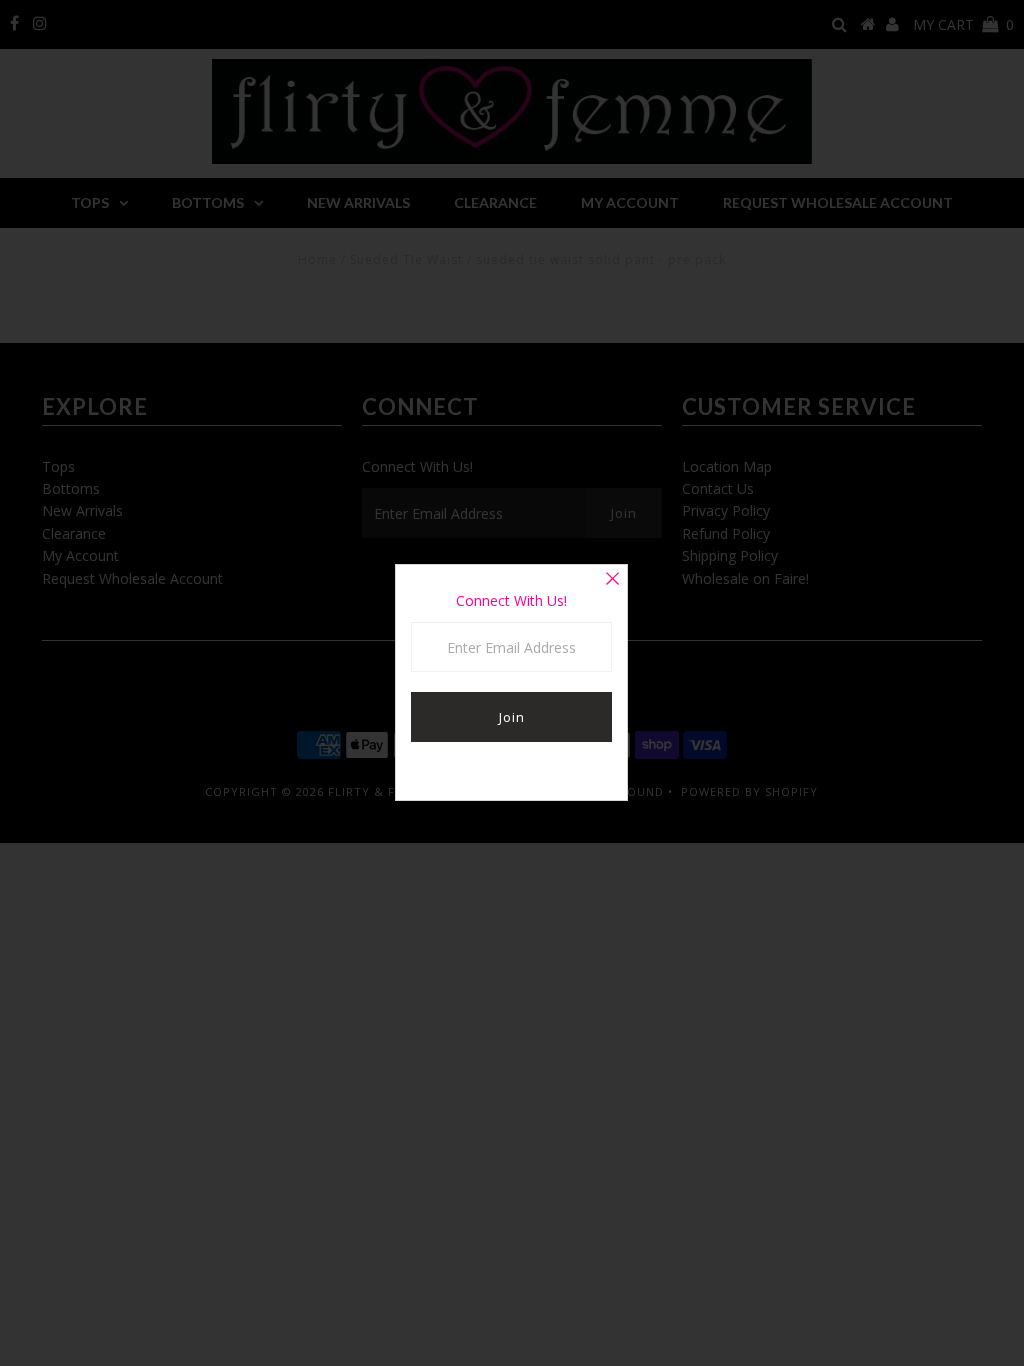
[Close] (612, 580)
